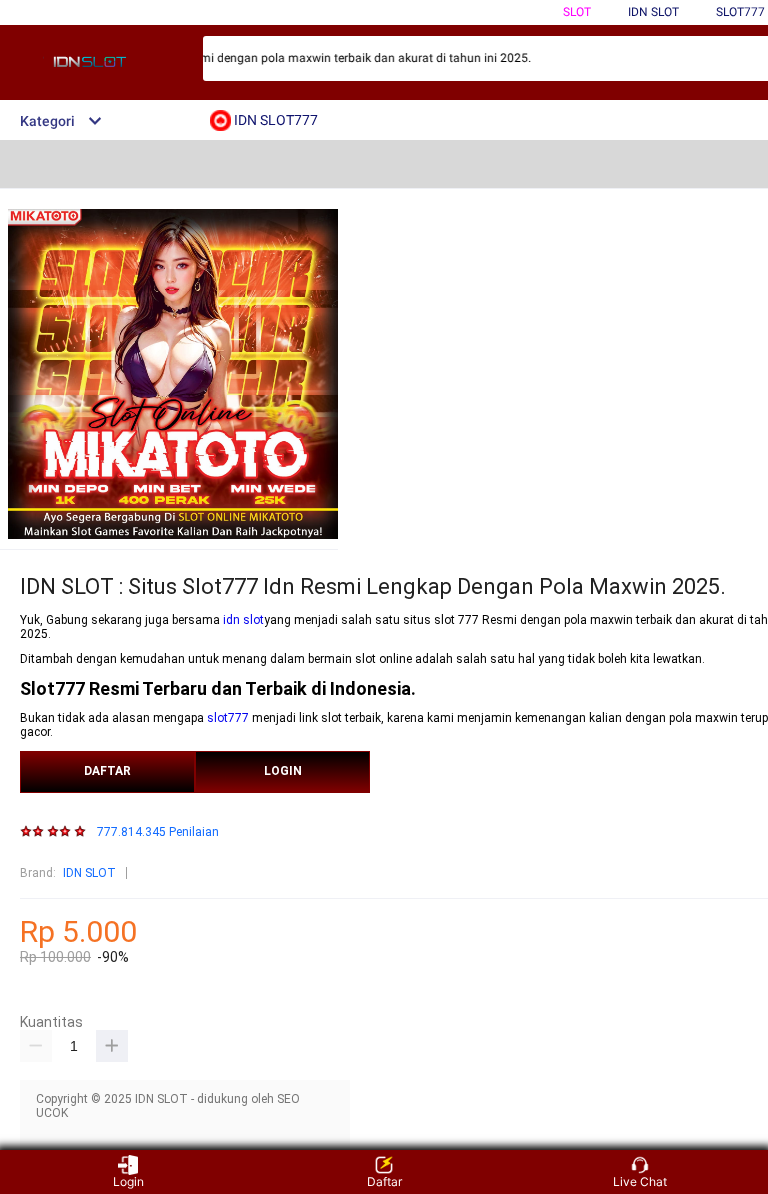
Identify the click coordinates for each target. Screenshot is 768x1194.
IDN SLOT (89, 873)
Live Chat (640, 1181)
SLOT (577, 12)
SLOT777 (740, 12)
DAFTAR (107, 771)
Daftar (384, 1181)
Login (128, 1181)
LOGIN (283, 771)
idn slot (243, 620)
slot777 (228, 718)
